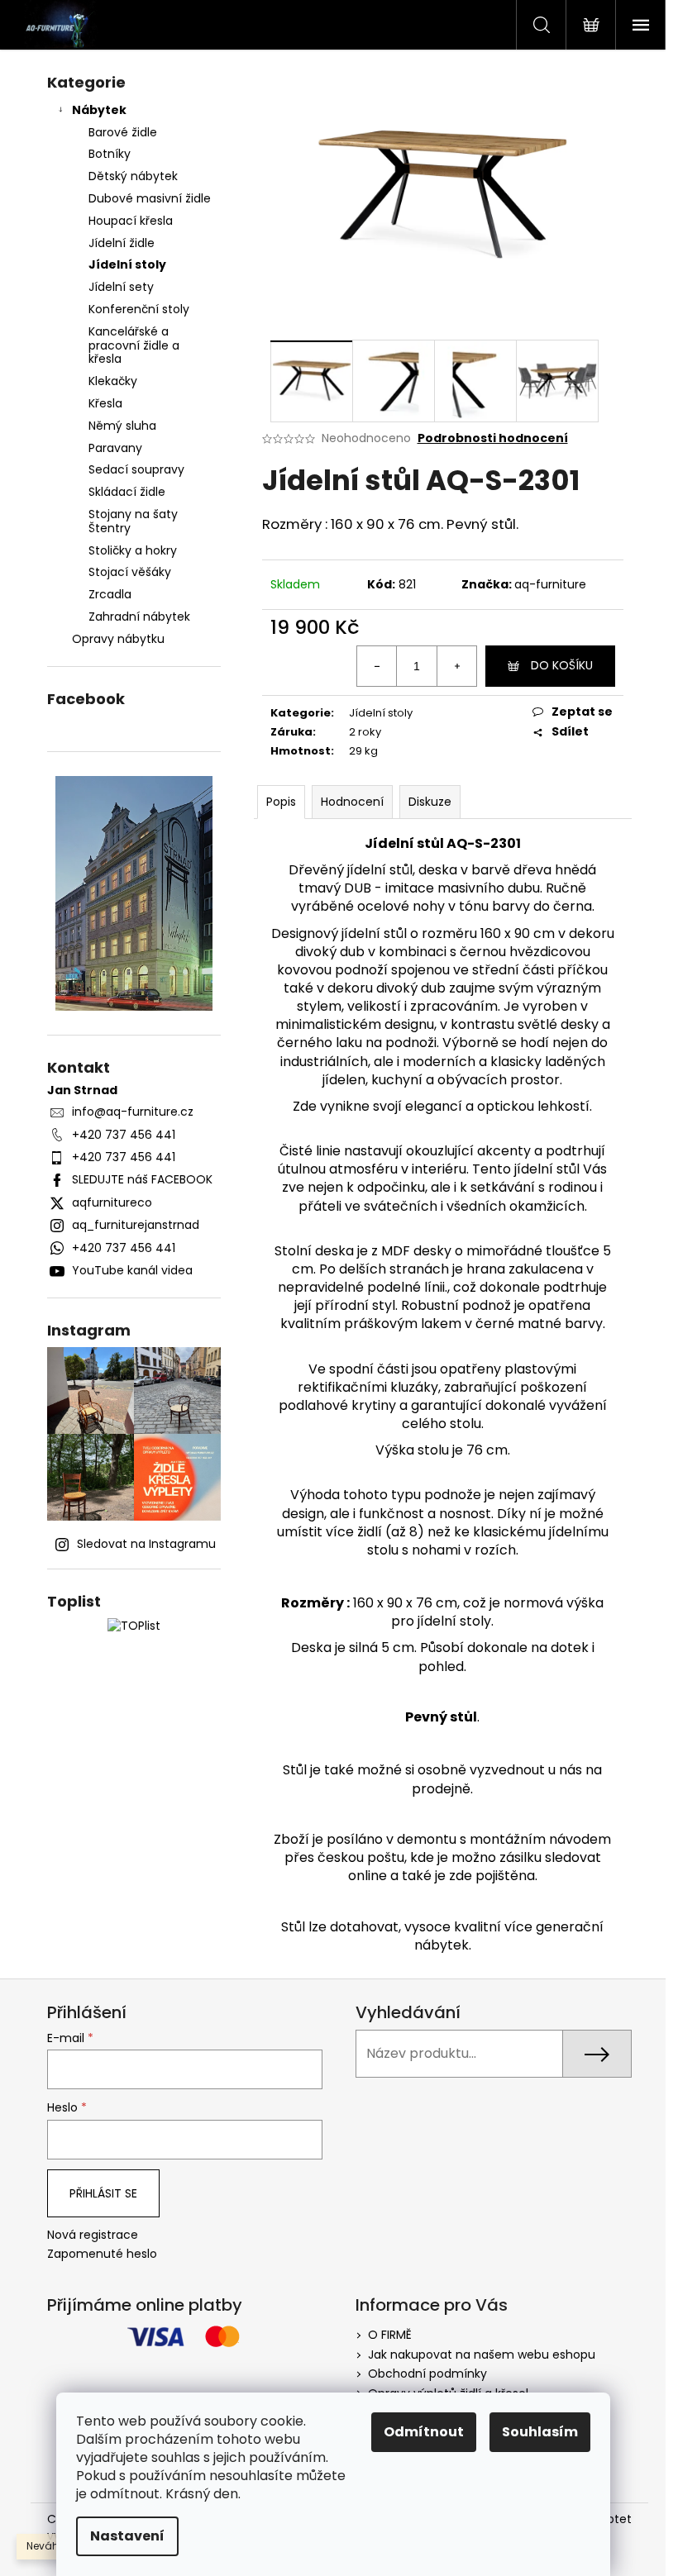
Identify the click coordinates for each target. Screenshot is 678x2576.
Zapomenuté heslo (102, 2254)
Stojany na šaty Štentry (133, 521)
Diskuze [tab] (430, 802)
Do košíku (562, 665)
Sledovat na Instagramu (146, 1544)
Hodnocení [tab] (352, 802)
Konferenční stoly (139, 309)
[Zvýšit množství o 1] (456, 666)
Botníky (110, 154)
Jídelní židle (122, 243)
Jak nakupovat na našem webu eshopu (482, 2355)
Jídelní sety (121, 287)
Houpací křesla (131, 221)
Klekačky (113, 381)
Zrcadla (110, 594)
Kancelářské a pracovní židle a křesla (134, 345)
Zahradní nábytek (139, 617)
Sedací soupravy (136, 469)
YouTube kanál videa (132, 1270)
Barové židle (123, 132)
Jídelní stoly (127, 264)
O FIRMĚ (390, 2335)
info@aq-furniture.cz (133, 1112)
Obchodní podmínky (427, 2374)
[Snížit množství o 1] (377, 666)
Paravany (115, 448)
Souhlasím (540, 2432)
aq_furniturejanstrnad (136, 1225)
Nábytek (99, 110)
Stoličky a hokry (133, 550)
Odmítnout (424, 2432)
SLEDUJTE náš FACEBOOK (142, 1179)
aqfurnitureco (112, 1202)
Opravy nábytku (118, 639)
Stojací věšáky (130, 572)
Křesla (105, 403)
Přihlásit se (103, 2193)
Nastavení (127, 2536)
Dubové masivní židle (150, 198)
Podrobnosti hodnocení (493, 438)
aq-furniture (550, 584)
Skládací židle (127, 492)
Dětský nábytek (133, 176)
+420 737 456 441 (124, 1135)
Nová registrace (93, 2235)
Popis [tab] (281, 802)
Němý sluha (122, 426)
